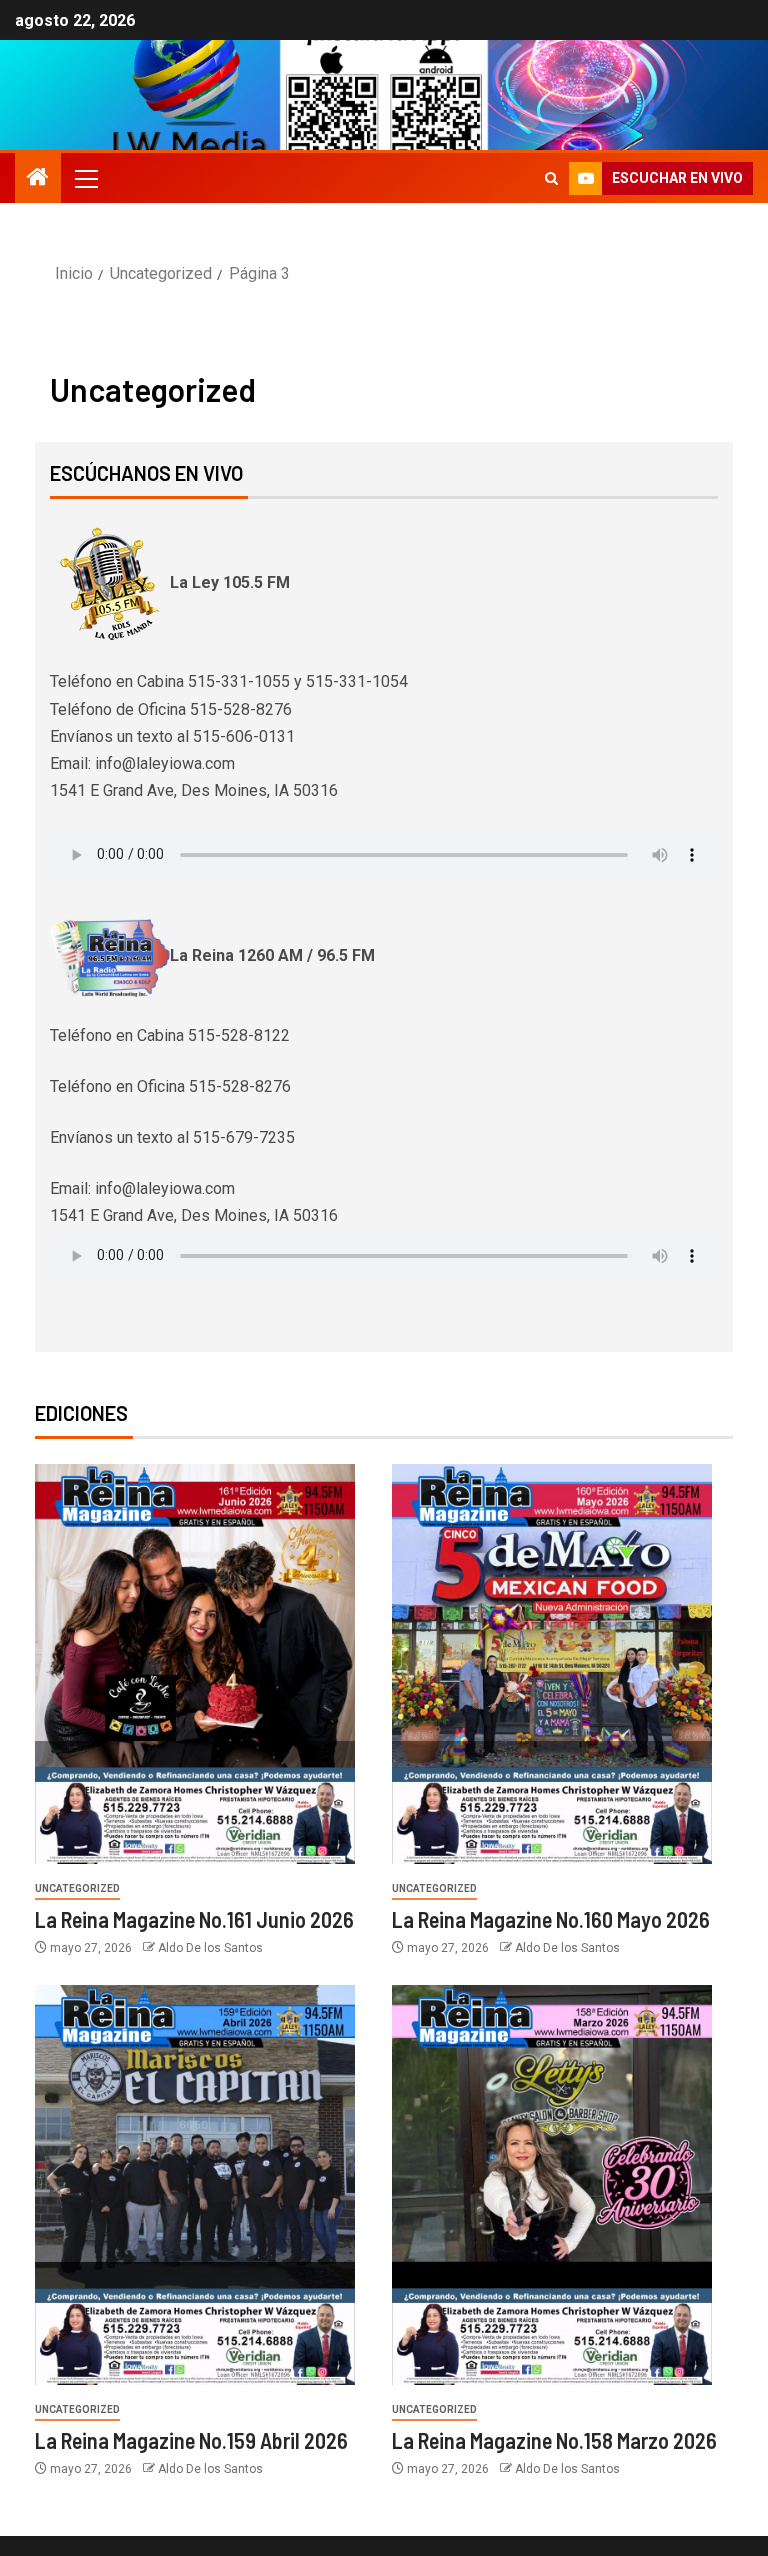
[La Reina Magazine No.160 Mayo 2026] (552, 1664)
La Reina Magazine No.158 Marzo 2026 (554, 2440)
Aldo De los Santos (210, 1948)
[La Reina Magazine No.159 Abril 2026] (195, 2185)
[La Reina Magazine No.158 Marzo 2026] (552, 2185)
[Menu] (85, 178)
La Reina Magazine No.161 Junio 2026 (194, 1919)
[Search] (551, 178)
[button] (85, 178)
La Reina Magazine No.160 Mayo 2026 (551, 1919)
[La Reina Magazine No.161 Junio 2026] (195, 1664)
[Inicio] (38, 179)
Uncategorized (77, 1888)
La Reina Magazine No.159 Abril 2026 (191, 2440)
